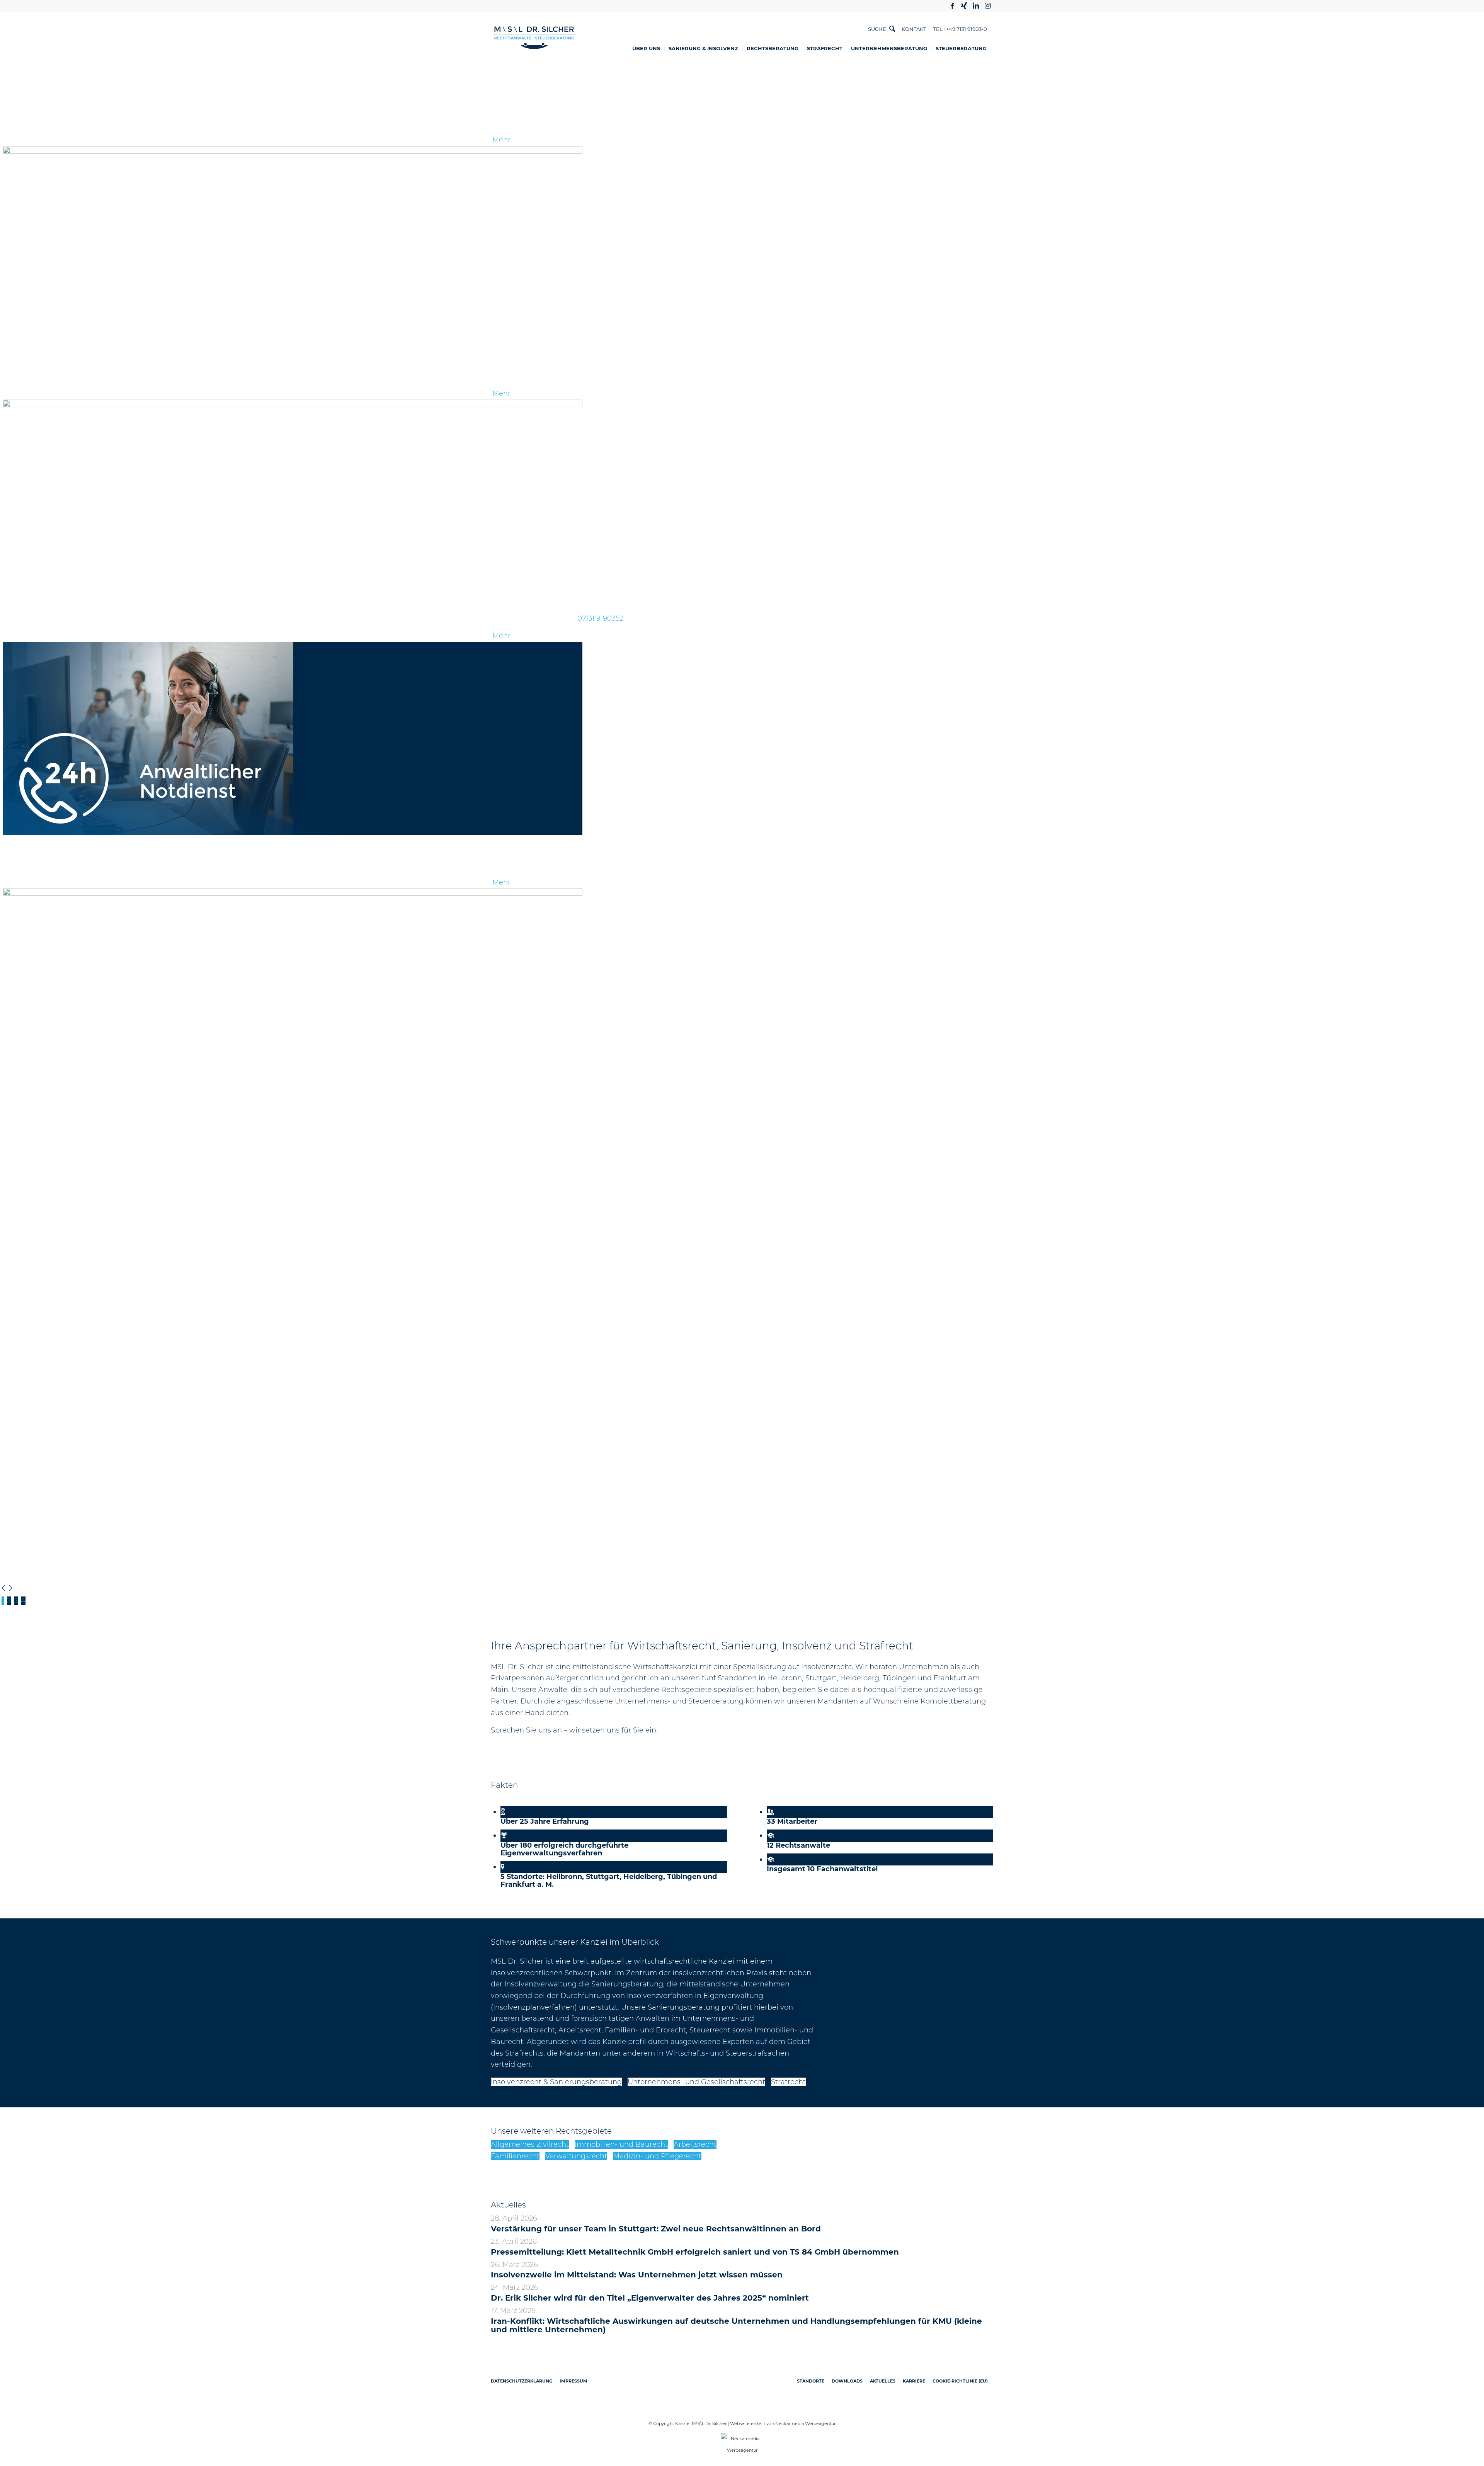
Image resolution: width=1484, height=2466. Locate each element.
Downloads (847, 2381)
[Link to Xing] (964, 6)
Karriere (914, 2381)
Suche (877, 29)
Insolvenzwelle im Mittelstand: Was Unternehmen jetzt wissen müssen (637, 2275)
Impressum (574, 2381)
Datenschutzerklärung (522, 2381)
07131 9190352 (600, 618)
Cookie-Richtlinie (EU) (960, 2381)
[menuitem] (649, 48)
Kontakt (914, 29)
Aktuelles (883, 2381)
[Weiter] (10, 1589)
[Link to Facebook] (952, 6)
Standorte (811, 2381)
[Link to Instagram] (987, 6)
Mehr (501, 140)
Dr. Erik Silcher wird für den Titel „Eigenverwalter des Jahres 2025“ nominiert (650, 2298)
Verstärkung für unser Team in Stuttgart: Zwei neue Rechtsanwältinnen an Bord (656, 2229)
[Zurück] (3, 1589)
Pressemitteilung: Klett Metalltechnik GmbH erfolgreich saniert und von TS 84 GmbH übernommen (695, 2252)
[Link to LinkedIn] (976, 6)
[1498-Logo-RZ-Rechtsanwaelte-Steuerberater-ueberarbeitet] (534, 38)
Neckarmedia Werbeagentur (805, 2423)
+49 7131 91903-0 (967, 29)
